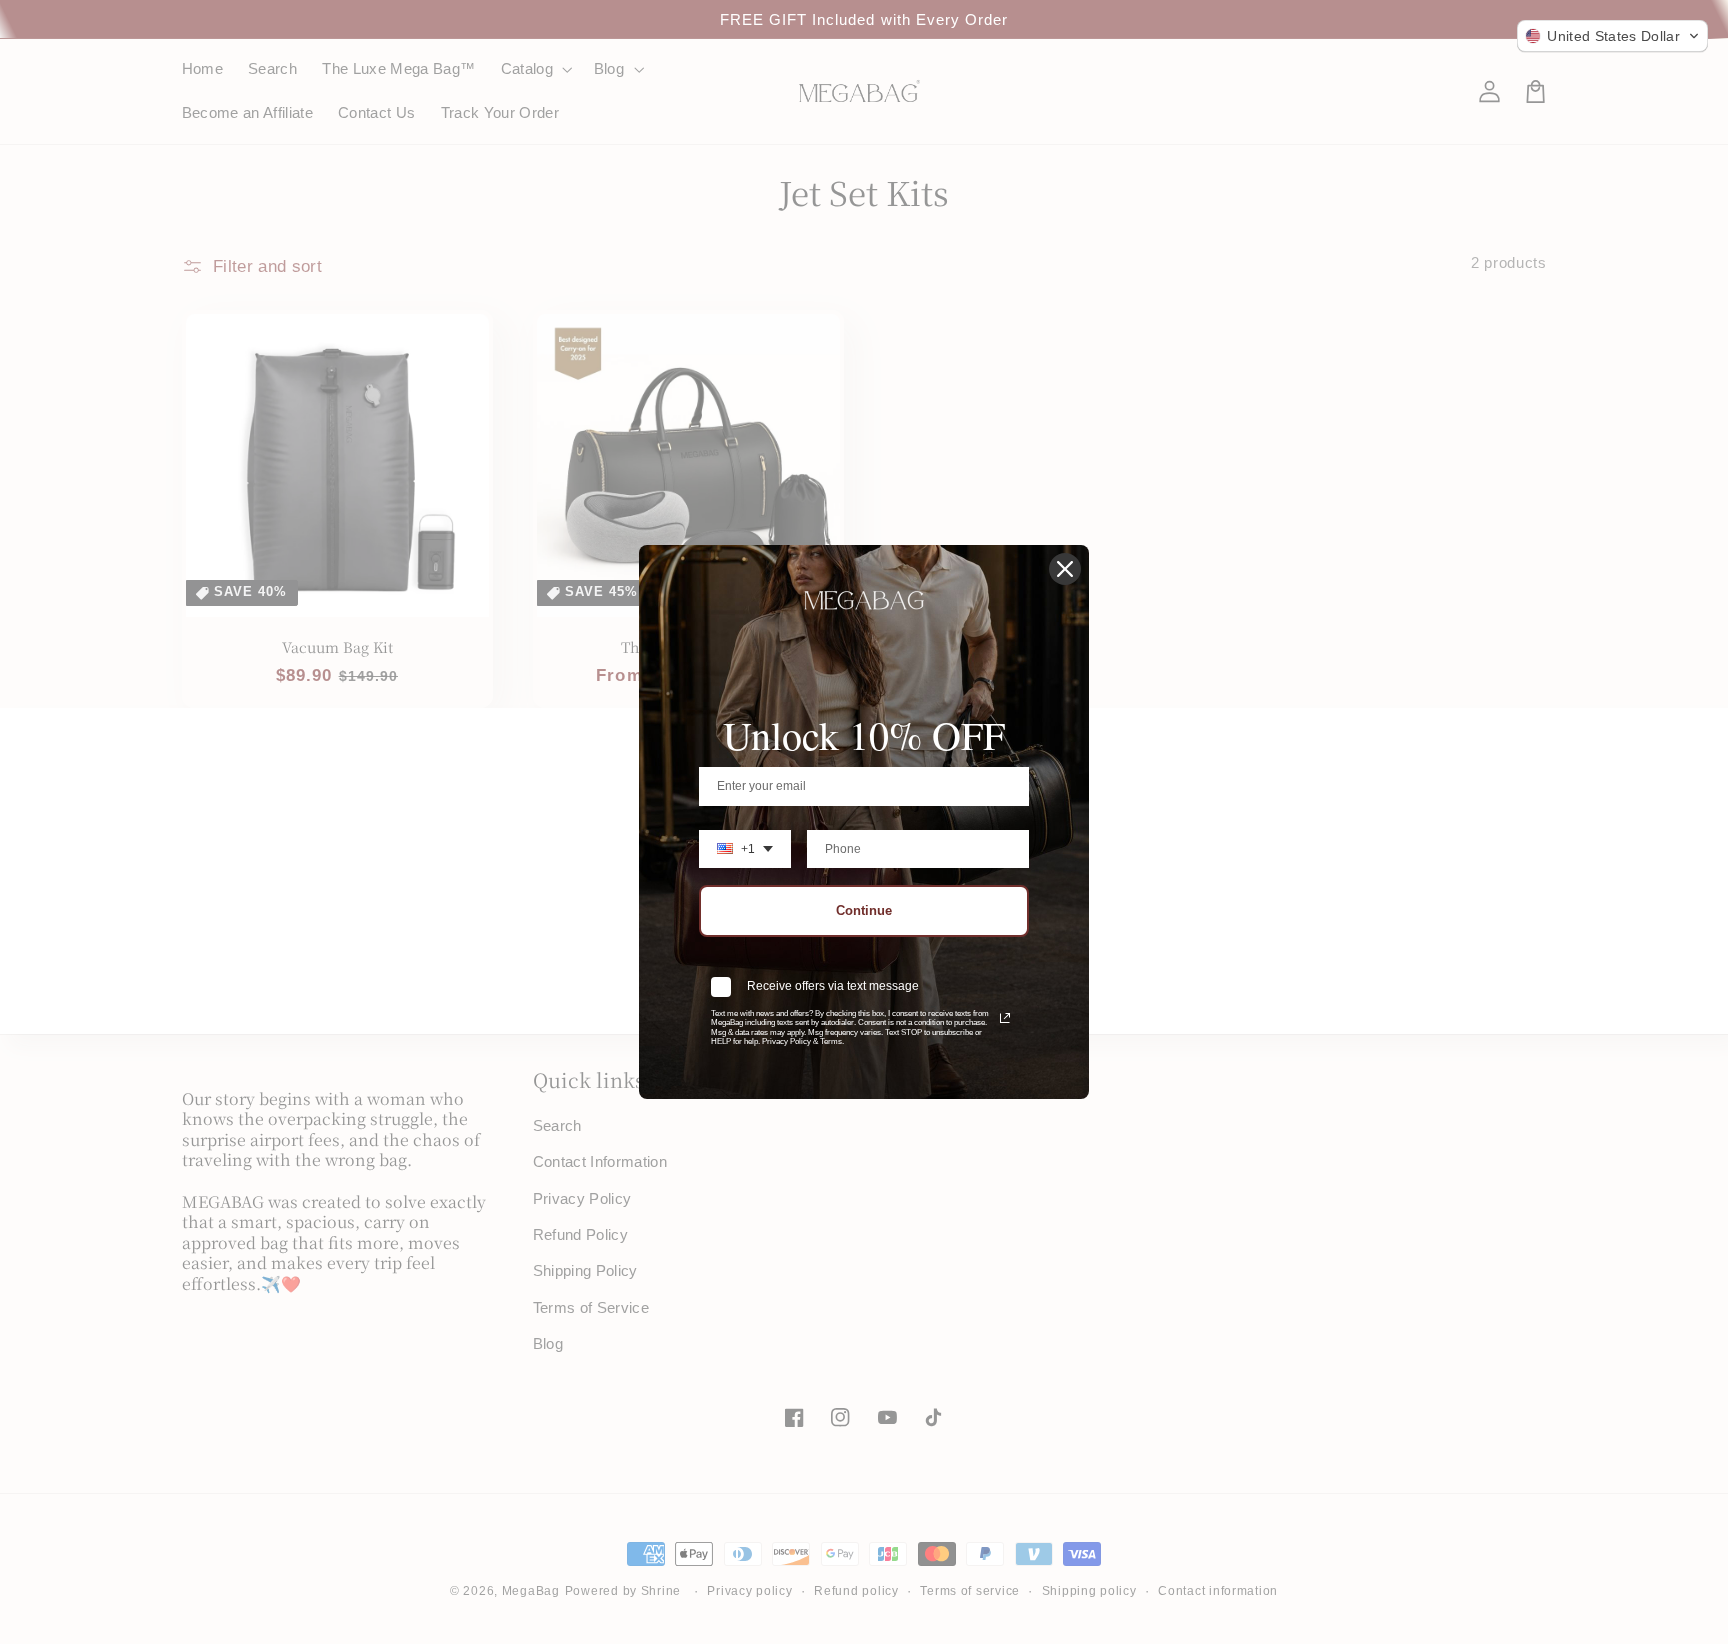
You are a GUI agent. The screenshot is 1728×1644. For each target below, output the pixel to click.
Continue (864, 910)
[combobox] (745, 849)
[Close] (1065, 569)
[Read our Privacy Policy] (1005, 1018)
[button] (1612, 36)
